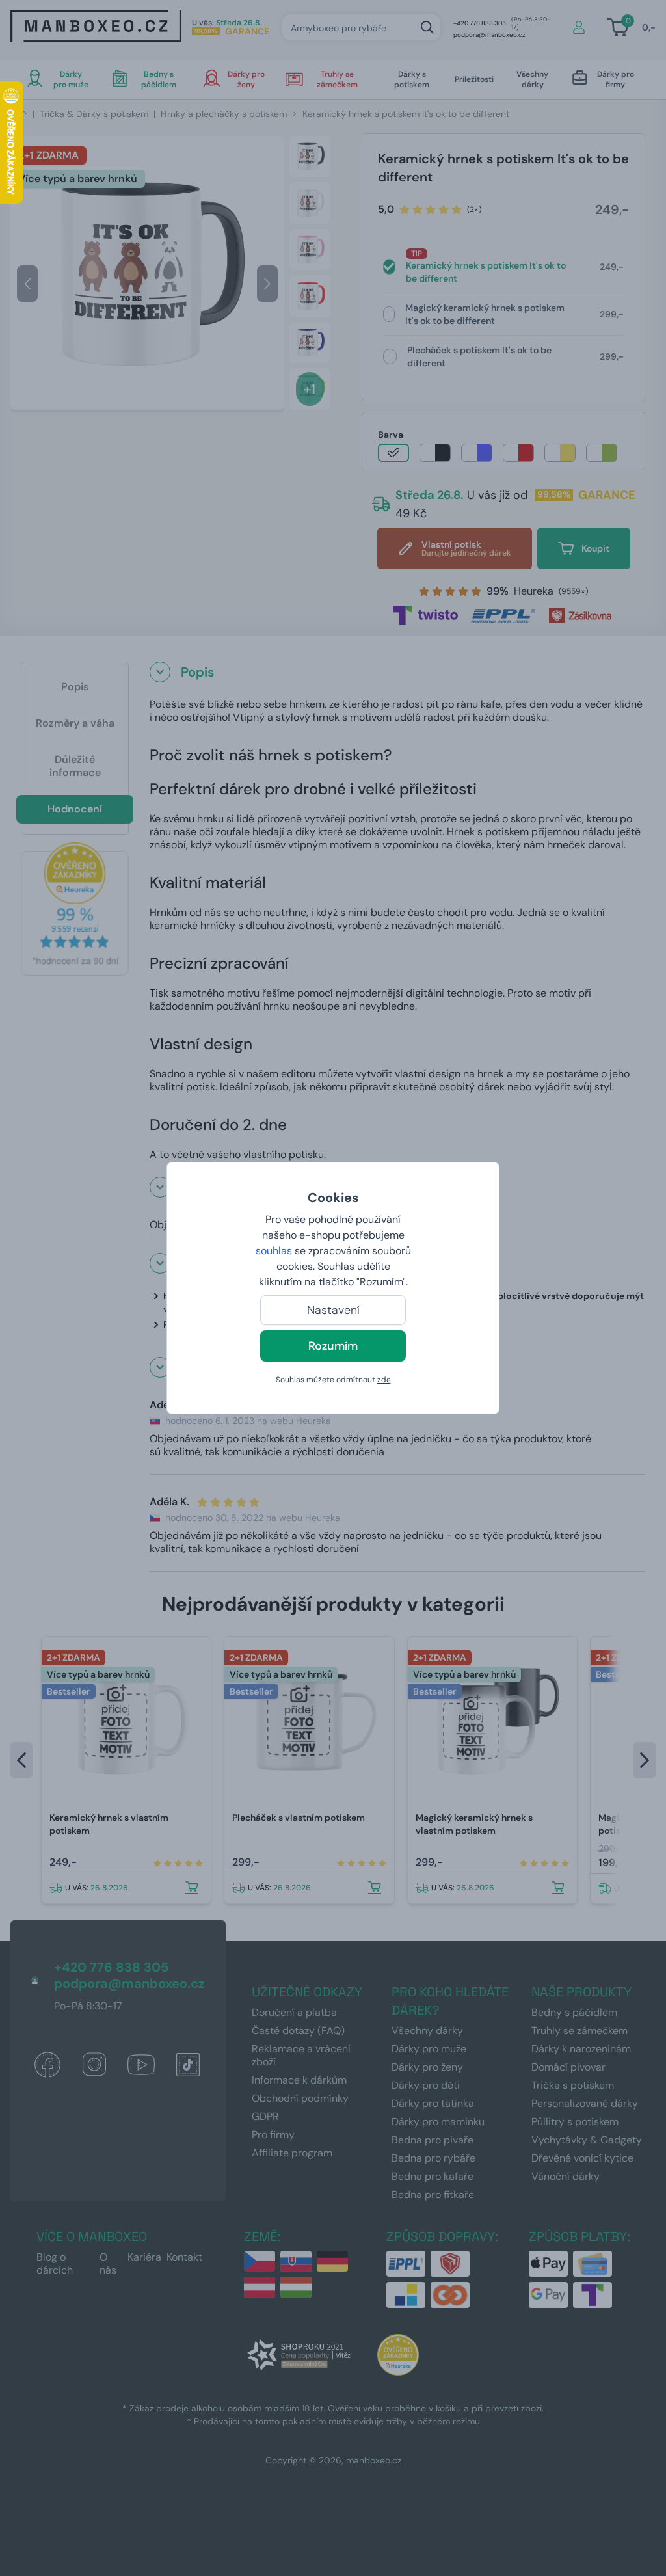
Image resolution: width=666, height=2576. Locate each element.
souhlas (274, 1251)
